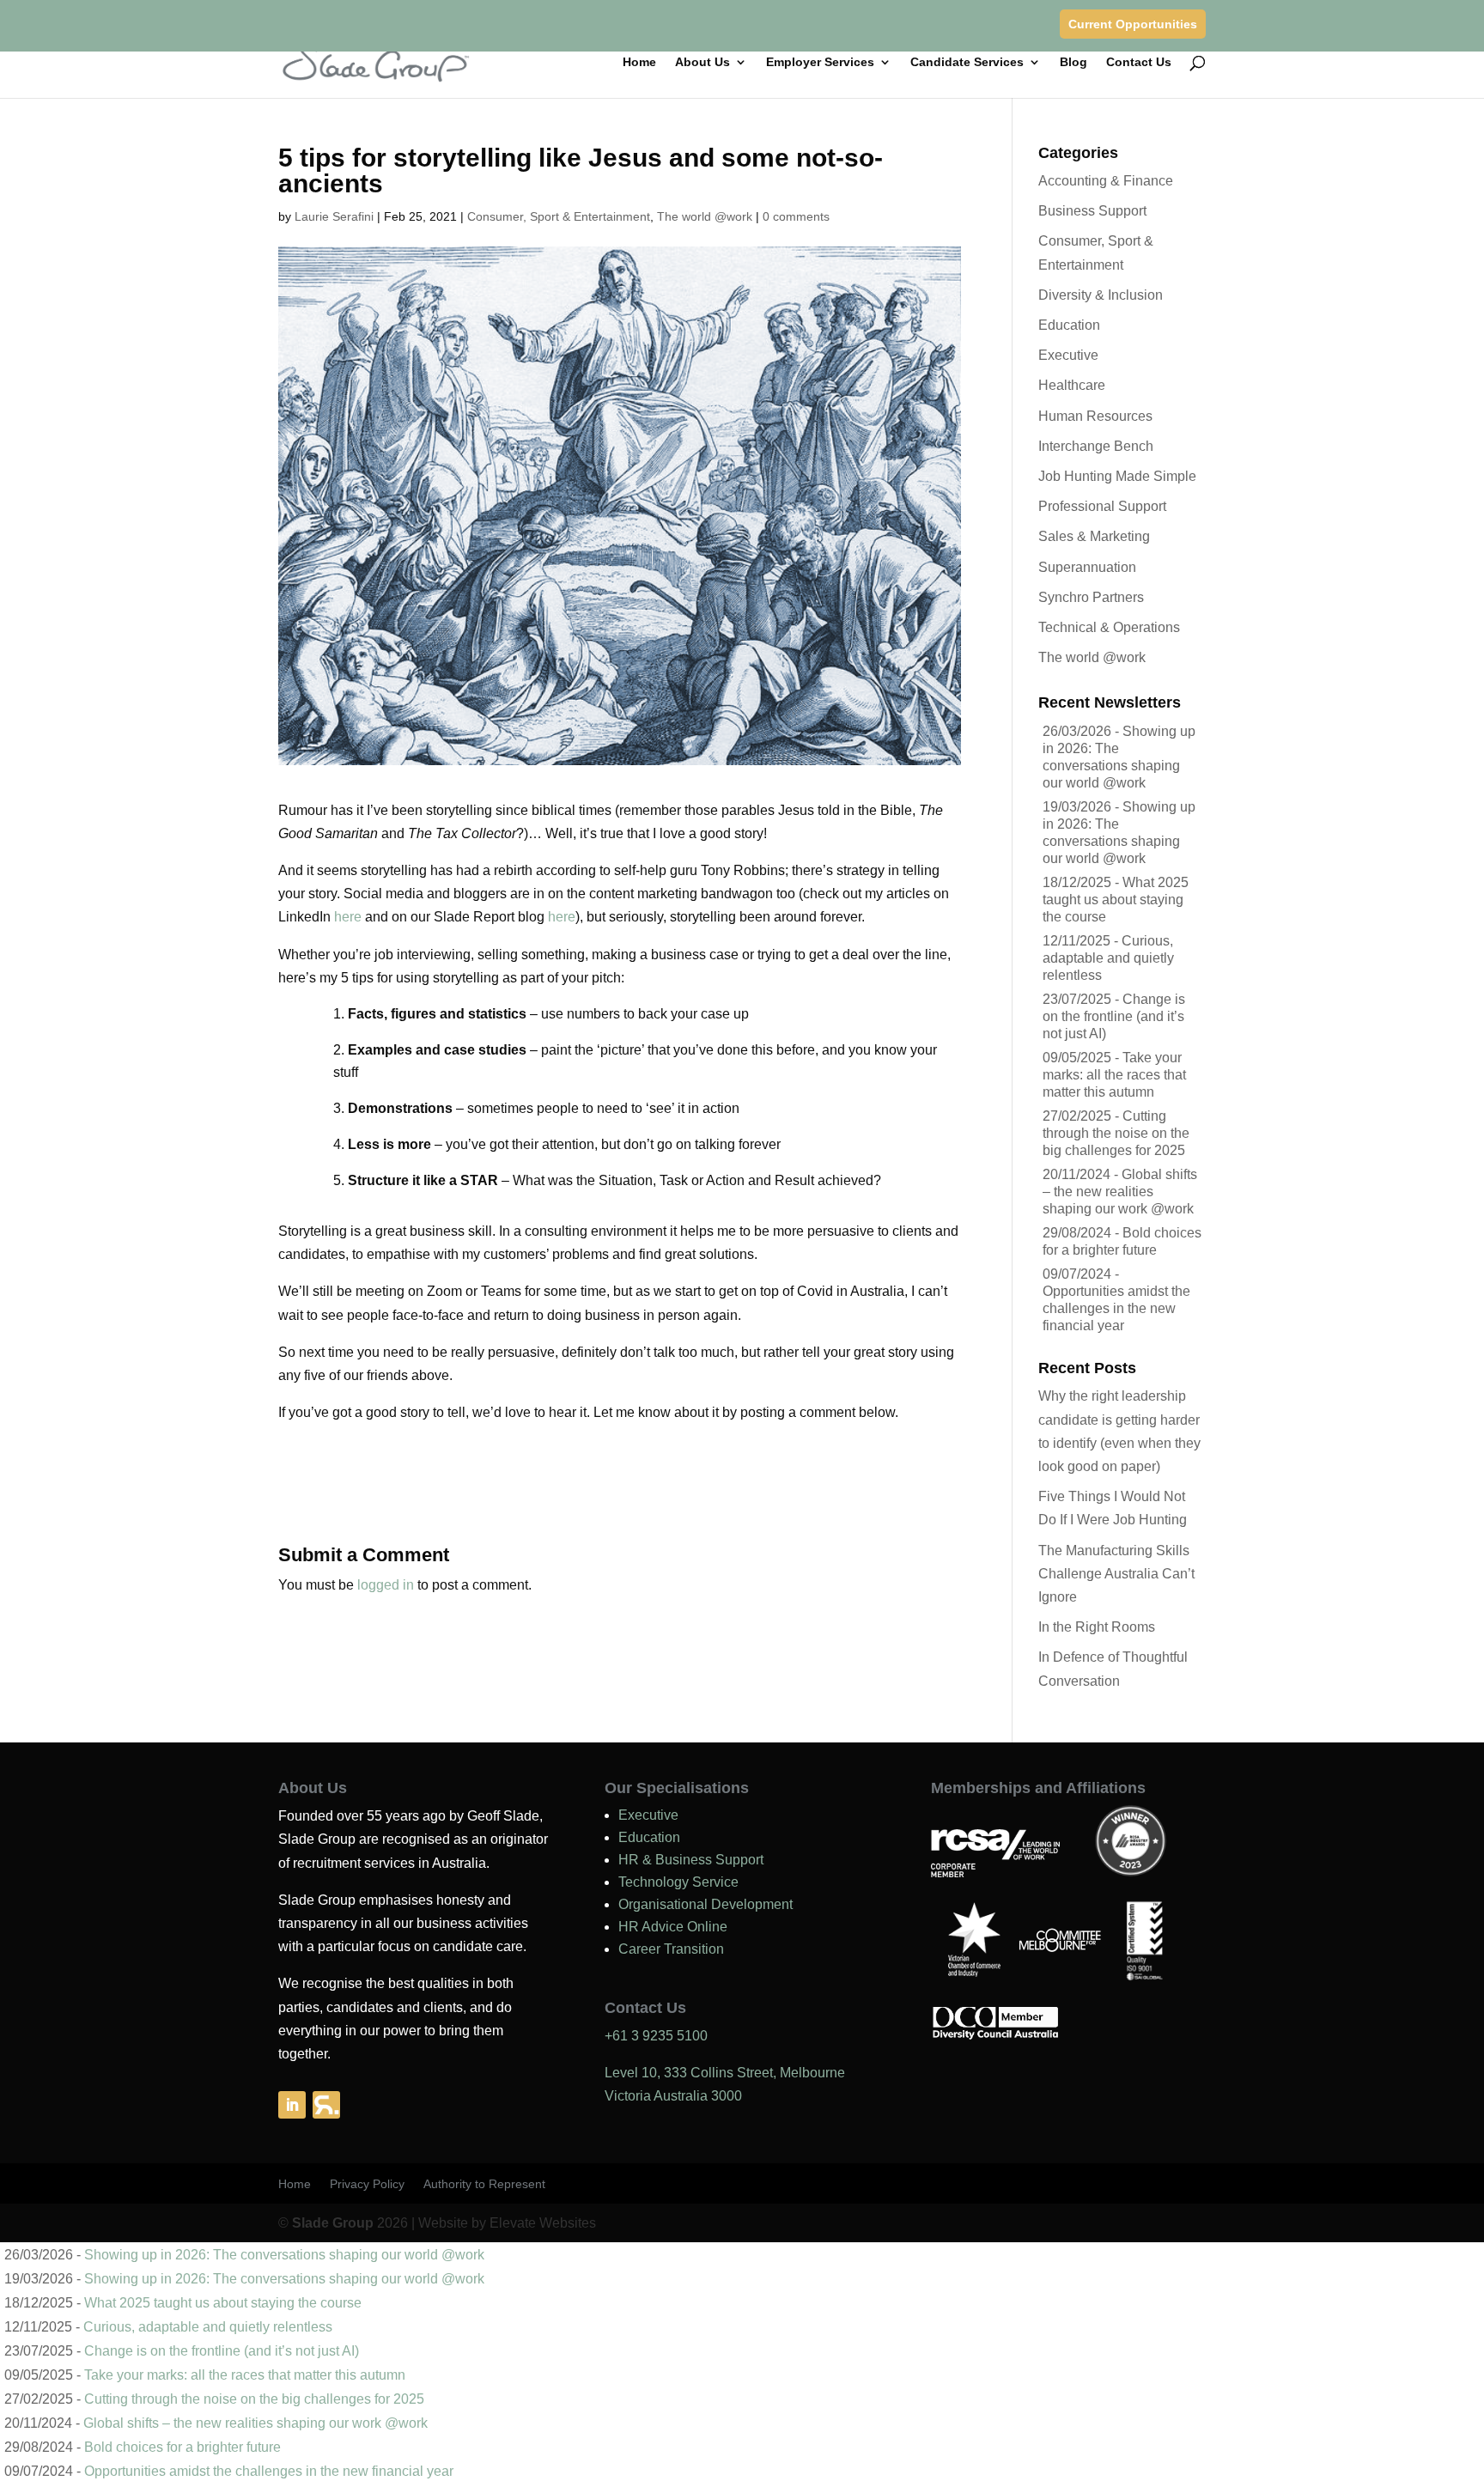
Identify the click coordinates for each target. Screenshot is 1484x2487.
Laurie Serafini (334, 216)
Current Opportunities (1133, 24)
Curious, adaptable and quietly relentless (1108, 958)
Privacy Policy (367, 2184)
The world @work (705, 216)
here (348, 917)
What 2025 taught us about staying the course (1116, 900)
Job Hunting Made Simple (1117, 476)
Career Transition (671, 1949)
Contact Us (1139, 62)
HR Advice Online (673, 1927)
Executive (1068, 355)
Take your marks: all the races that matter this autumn (1114, 1075)
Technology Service (678, 1882)
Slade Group (333, 2223)
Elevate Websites (543, 2223)
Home (639, 62)
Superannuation (1087, 567)
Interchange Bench (1096, 446)
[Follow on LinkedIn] (292, 2105)
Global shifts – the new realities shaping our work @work (1120, 1192)
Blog (1073, 62)
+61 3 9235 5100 (656, 2036)
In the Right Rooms (1097, 1627)
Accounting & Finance (1106, 181)
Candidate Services (967, 62)
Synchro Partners (1091, 597)
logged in (386, 1585)
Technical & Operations (1109, 627)
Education (1069, 325)
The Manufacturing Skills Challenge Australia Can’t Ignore (1116, 1574)
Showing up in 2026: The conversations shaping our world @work (284, 2255)
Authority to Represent (484, 2184)
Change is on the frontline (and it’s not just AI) (1114, 1016)
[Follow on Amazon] (326, 2105)
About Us (702, 62)
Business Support (1092, 211)
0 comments (796, 216)
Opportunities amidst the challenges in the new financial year (1116, 1308)
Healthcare (1072, 385)
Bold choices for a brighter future (182, 2447)
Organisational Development (706, 1904)
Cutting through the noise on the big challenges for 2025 (1116, 1133)
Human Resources (1095, 416)
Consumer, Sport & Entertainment (559, 216)
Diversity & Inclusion (1101, 295)
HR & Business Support (691, 1860)
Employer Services (820, 62)
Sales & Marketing (1094, 536)
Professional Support (1102, 506)
